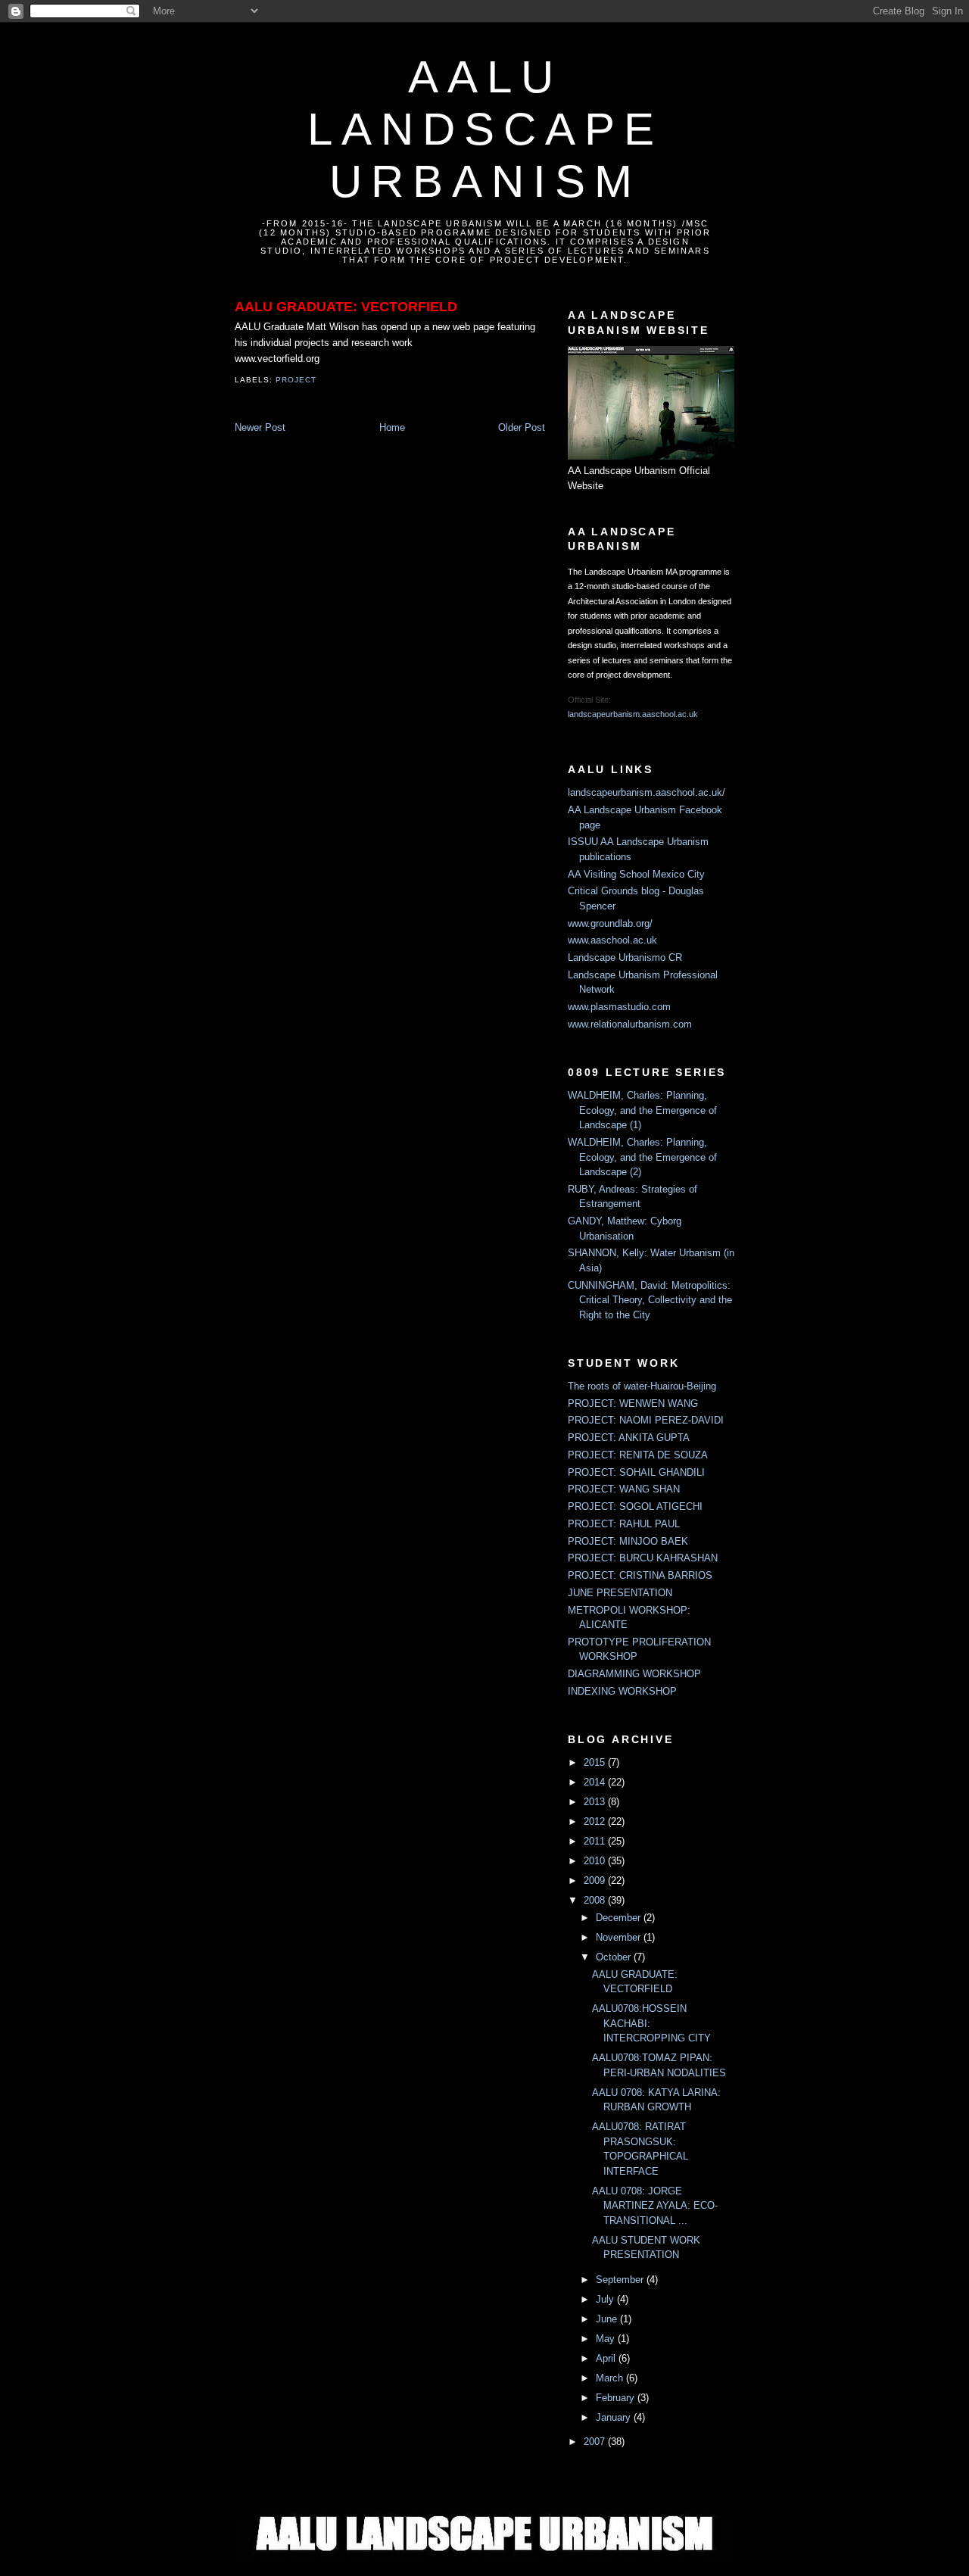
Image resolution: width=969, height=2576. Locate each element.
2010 (596, 1861)
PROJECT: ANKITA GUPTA (629, 1438)
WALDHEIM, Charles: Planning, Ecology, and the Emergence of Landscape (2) (642, 1157)
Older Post (522, 427)
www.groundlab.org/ (610, 923)
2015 (596, 1762)
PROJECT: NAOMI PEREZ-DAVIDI (646, 1420)
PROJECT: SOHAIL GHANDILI (636, 1472)
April (607, 2358)
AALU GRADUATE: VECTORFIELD (346, 307)
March (611, 2378)
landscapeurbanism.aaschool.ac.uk (633, 714)
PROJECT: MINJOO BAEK (628, 1541)
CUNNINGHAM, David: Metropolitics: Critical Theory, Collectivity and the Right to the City (650, 1300)
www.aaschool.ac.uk (612, 940)
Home (392, 427)
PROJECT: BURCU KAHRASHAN (643, 1558)
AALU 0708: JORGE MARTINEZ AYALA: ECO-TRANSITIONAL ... (655, 2206)
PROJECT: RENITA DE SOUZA (638, 1455)
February (617, 2398)
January (615, 2417)
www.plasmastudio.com (619, 1007)
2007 (596, 2442)
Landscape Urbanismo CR (625, 957)
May (607, 2339)
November (620, 1937)
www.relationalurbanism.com (630, 1024)
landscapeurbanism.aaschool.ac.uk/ (647, 792)
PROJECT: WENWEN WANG (633, 1403)
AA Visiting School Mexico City (636, 874)
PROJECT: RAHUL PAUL (624, 1524)
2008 (596, 1900)
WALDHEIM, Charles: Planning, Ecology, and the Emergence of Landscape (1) (642, 1110)
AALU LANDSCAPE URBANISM (485, 129)
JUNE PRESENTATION (620, 1593)
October (615, 1957)
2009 (596, 1881)
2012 (596, 1821)
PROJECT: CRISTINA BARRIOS (640, 1575)
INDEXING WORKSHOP (622, 1691)
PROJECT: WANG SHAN (624, 1489)
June (608, 2319)
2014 (596, 1782)
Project (296, 380)
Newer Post (260, 427)
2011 (596, 1841)
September (621, 2280)
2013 (596, 1802)
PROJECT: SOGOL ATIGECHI (635, 1506)
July (606, 2299)
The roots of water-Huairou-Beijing (642, 1386)
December (620, 1918)
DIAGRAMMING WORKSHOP (634, 1674)
